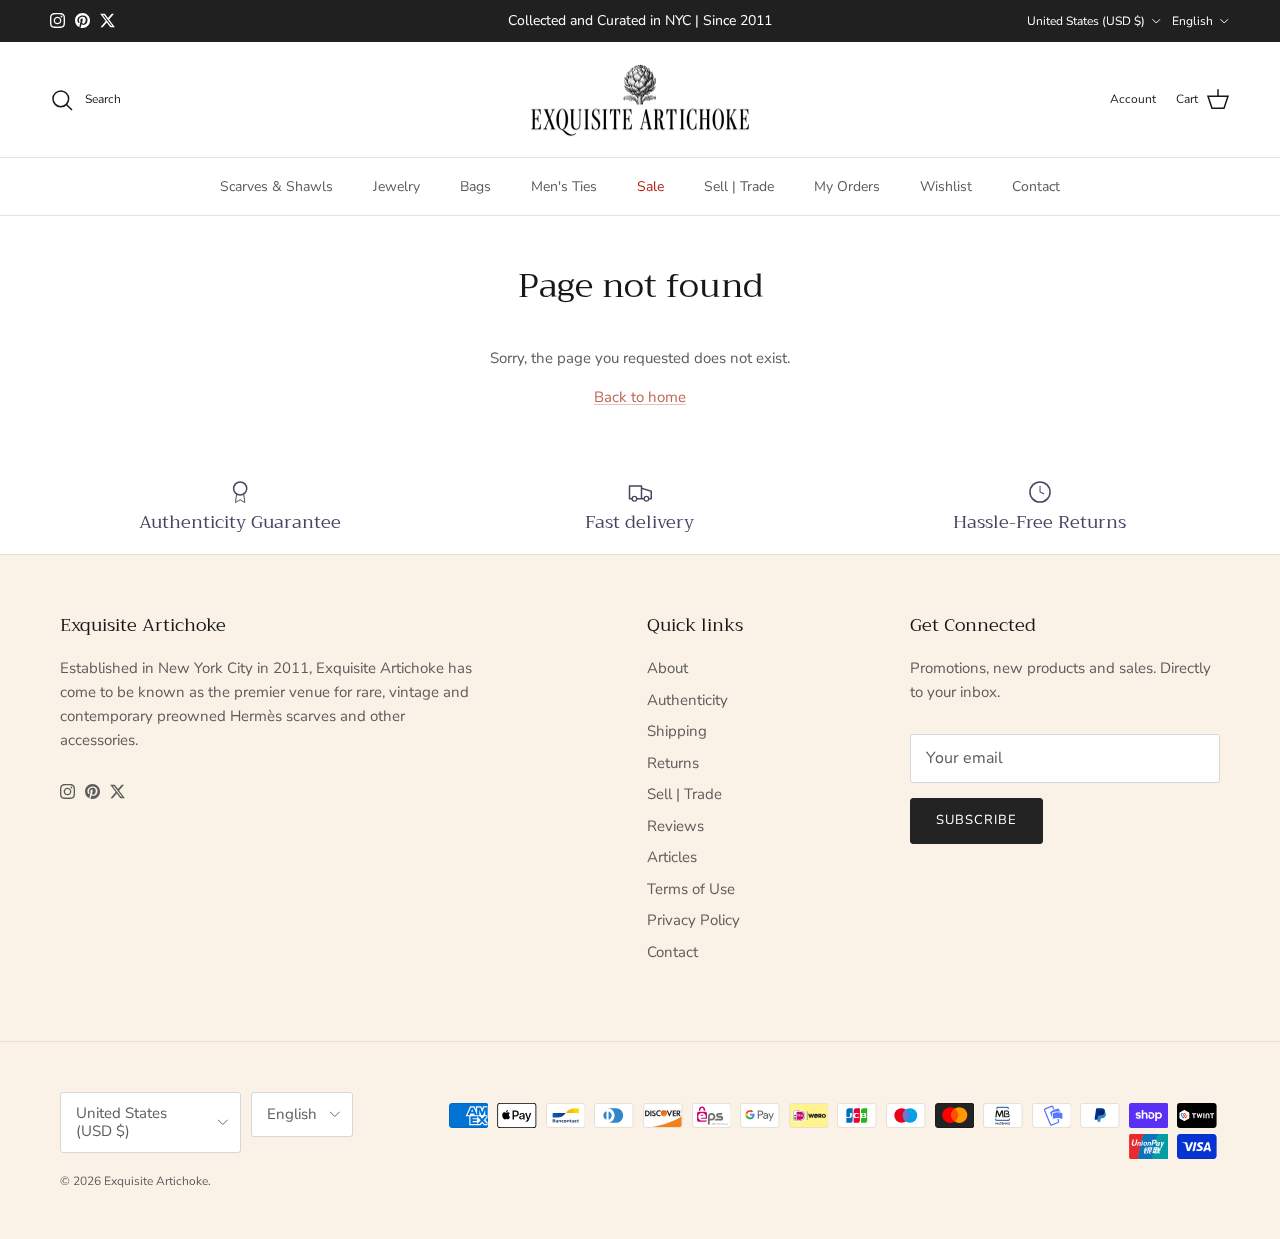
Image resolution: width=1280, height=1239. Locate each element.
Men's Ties (564, 186)
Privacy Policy (693, 920)
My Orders (847, 186)
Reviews (675, 826)
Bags (475, 186)
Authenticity (687, 700)
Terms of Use (691, 889)
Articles (672, 857)
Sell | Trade (739, 186)
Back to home (640, 397)
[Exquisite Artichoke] (640, 100)
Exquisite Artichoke (156, 1181)
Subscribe (976, 820)
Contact (1036, 186)
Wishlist (946, 186)
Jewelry (396, 186)
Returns (673, 763)
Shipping (677, 731)
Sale (650, 186)
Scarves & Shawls (276, 186)
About (667, 668)
